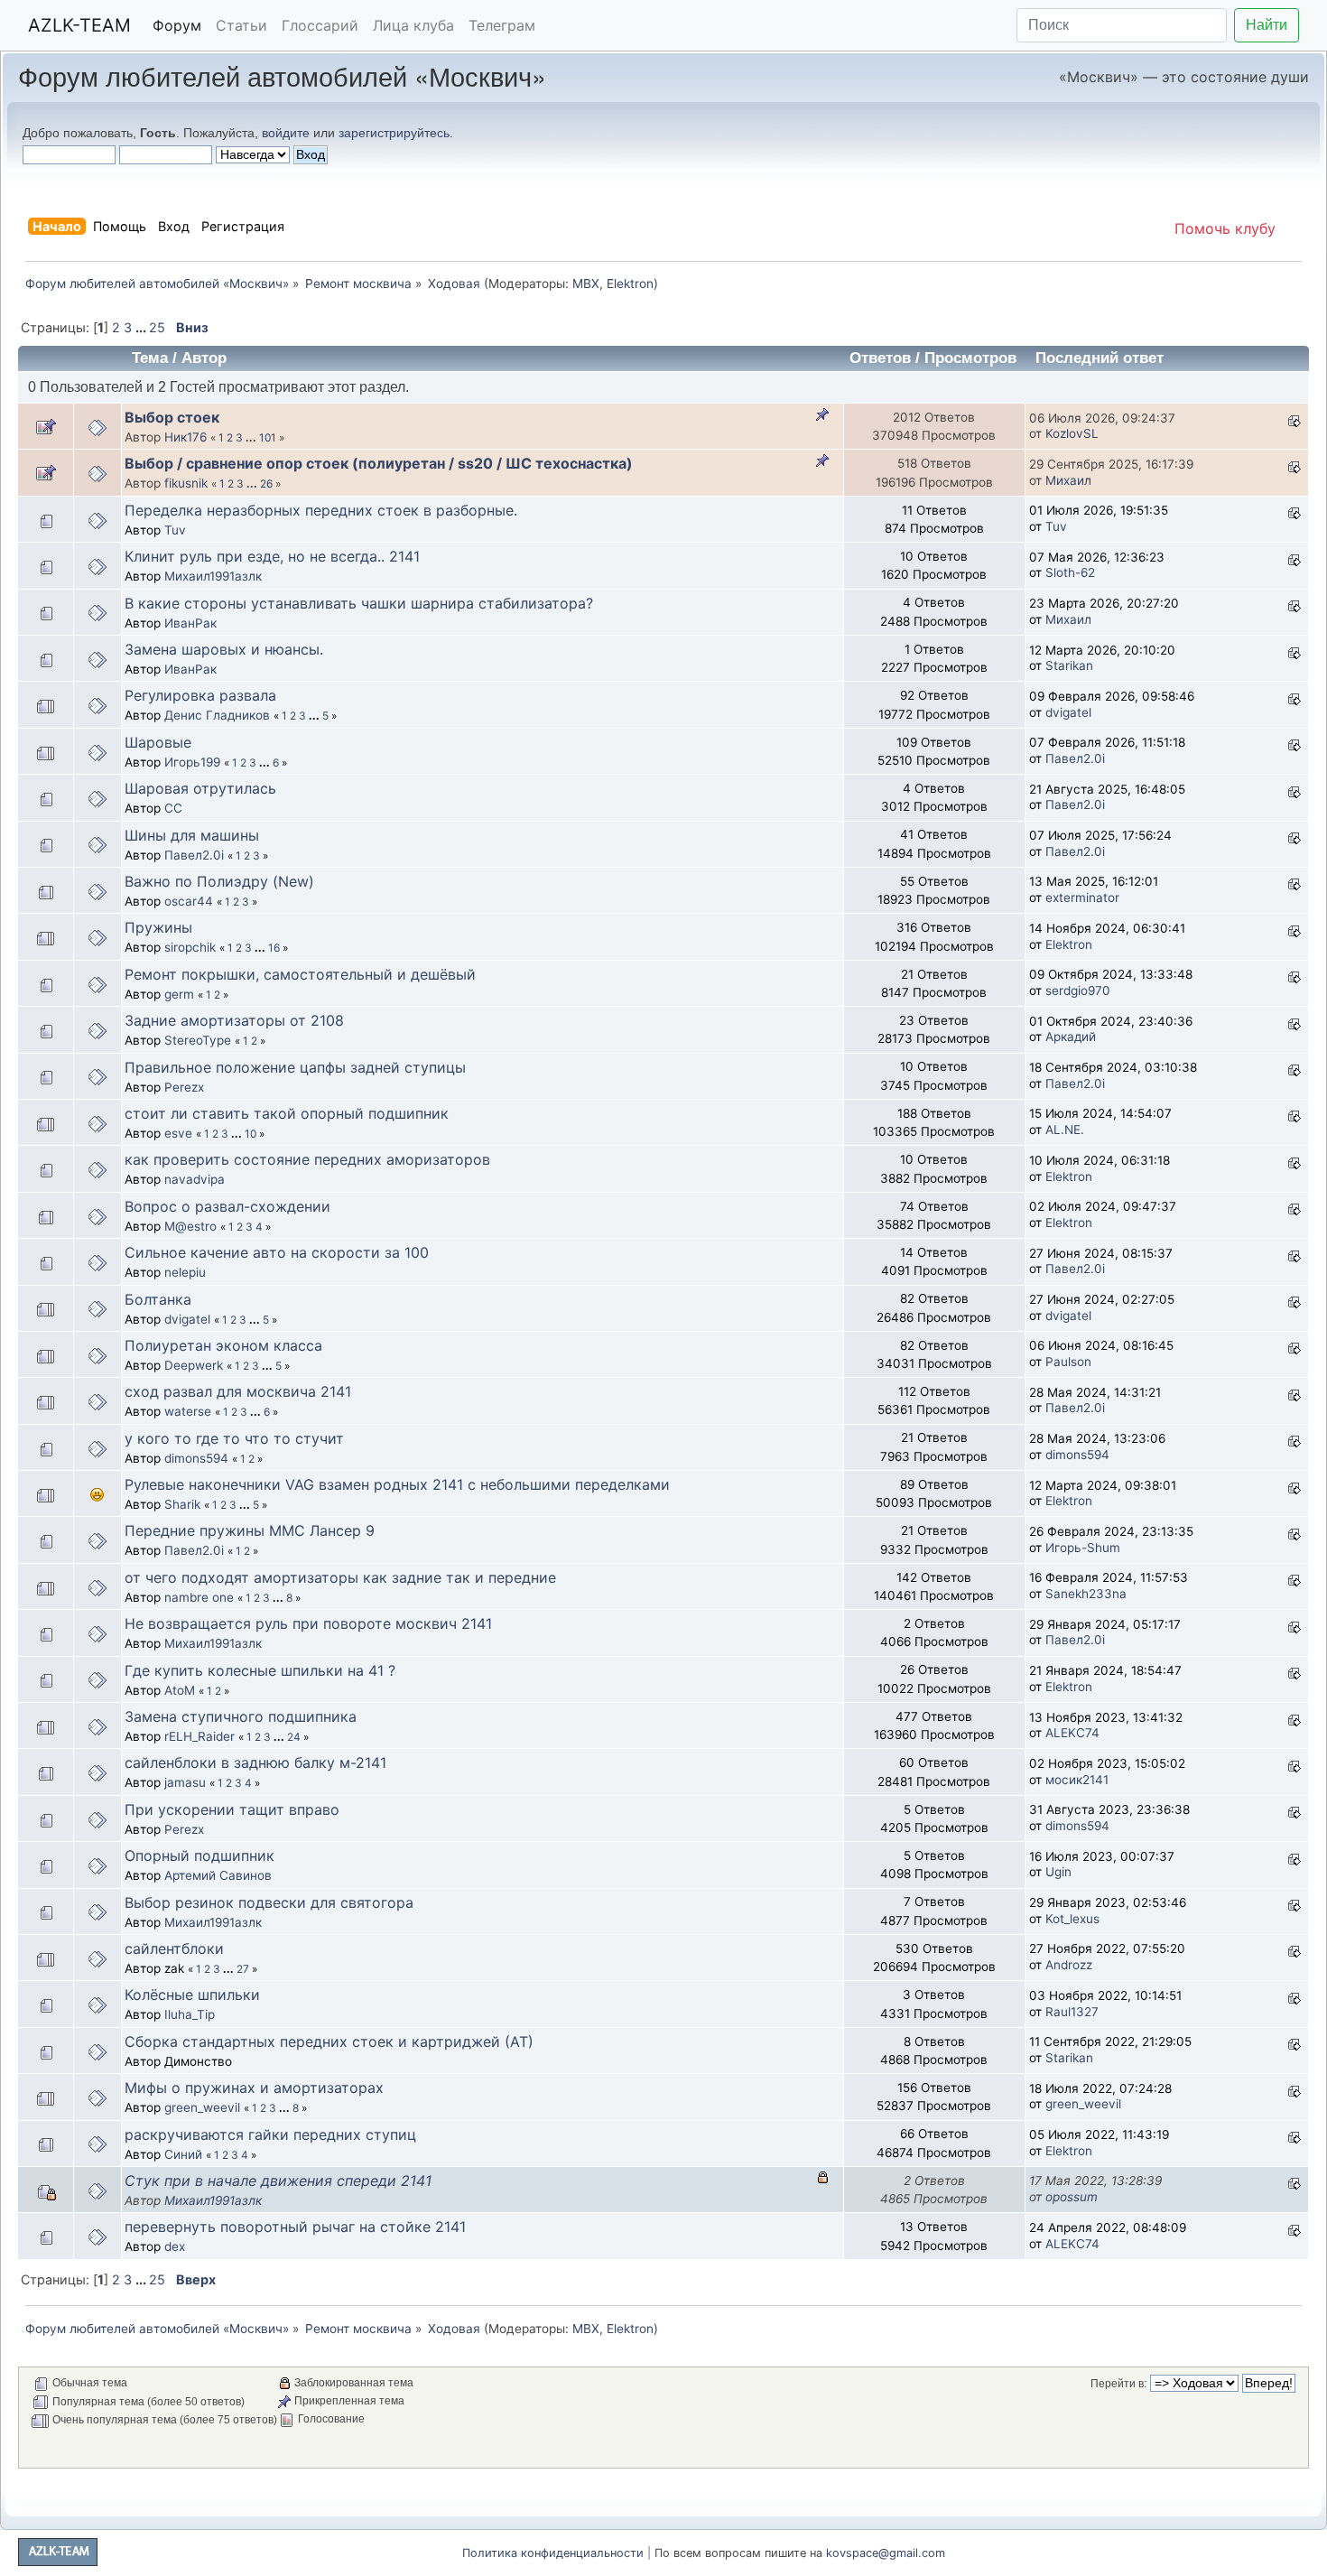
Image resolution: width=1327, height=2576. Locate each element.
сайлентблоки (174, 1948)
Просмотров (970, 358)
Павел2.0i (1075, 758)
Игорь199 (192, 762)
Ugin (1058, 1872)
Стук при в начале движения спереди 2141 (278, 2181)
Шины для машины (192, 835)
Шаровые (158, 742)
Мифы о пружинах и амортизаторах (254, 2088)
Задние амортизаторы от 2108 (234, 1020)
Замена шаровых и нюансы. (224, 649)
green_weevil (202, 2107)
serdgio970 (1078, 990)
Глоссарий (320, 25)
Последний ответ (1102, 358)
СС (173, 808)
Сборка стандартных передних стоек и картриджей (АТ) (329, 2041)
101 (268, 437)
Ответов (880, 358)
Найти (1267, 25)
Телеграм (502, 25)
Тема (150, 358)
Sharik (182, 1504)
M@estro (190, 1226)
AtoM (180, 1690)
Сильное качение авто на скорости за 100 (277, 1252)
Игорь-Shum (1083, 1548)
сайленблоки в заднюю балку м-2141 (255, 1762)
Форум (177, 25)
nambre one (199, 1597)
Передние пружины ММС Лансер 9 (250, 1530)
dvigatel (1068, 712)
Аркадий (1071, 1037)
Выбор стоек (172, 417)
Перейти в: (1118, 2384)
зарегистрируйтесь (394, 133)
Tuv (175, 530)
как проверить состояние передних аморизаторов (307, 1159)
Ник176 (186, 437)
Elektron (630, 284)
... (142, 327)
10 (251, 1134)
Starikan (1069, 665)
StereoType (198, 1040)
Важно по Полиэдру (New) (219, 881)
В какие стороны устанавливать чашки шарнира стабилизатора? (359, 603)
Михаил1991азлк (213, 576)
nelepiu (185, 1272)
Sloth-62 (1070, 572)
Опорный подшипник (200, 1855)
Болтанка (158, 1299)
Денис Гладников (217, 715)
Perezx (184, 1087)
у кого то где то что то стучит (234, 1438)
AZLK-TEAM (79, 25)
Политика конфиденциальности (553, 2553)
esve (178, 1133)
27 (243, 1969)
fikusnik (186, 483)
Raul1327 (1072, 2012)
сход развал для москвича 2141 (238, 1391)
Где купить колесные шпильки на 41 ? (260, 1670)
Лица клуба (413, 25)
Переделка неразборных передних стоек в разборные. (321, 510)
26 (266, 484)
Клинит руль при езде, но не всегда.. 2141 (272, 556)
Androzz (1069, 1965)
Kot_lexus (1072, 1919)
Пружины (158, 927)
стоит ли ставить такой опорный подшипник (287, 1113)
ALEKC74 (1072, 1733)
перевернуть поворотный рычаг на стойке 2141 (295, 2227)
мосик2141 (1077, 1780)
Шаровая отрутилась (200, 788)
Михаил (1068, 480)
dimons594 (196, 1458)
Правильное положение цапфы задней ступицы (295, 1067)
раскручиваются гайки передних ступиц (270, 2134)
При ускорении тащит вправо (232, 1809)
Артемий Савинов (218, 1875)
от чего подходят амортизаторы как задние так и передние (340, 1577)
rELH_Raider (200, 1736)
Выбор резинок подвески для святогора (269, 1902)
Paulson (1068, 1362)
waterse (188, 1411)
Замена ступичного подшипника (241, 1716)
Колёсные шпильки (192, 1995)
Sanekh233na (1086, 1594)
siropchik (190, 947)
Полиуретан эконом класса (223, 1345)
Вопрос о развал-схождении (227, 1206)
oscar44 (189, 901)
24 (294, 1737)
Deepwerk (194, 1365)
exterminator (1082, 897)
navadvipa (195, 1179)
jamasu (185, 1782)
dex (175, 2246)
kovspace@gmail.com (886, 2553)
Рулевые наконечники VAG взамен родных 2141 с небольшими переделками (397, 1484)
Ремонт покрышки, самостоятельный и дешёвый (300, 974)
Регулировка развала (200, 695)
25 (157, 327)
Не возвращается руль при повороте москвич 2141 (308, 1623)
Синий (183, 2154)
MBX (586, 284)
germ (179, 994)
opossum (1072, 2197)
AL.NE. (1065, 1130)
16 (274, 948)
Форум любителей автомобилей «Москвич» (282, 75)
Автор (204, 358)
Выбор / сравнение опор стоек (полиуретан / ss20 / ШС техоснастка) (379, 463)
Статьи (241, 25)
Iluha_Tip (190, 2014)
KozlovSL (1072, 433)
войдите (286, 133)
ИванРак (190, 623)
